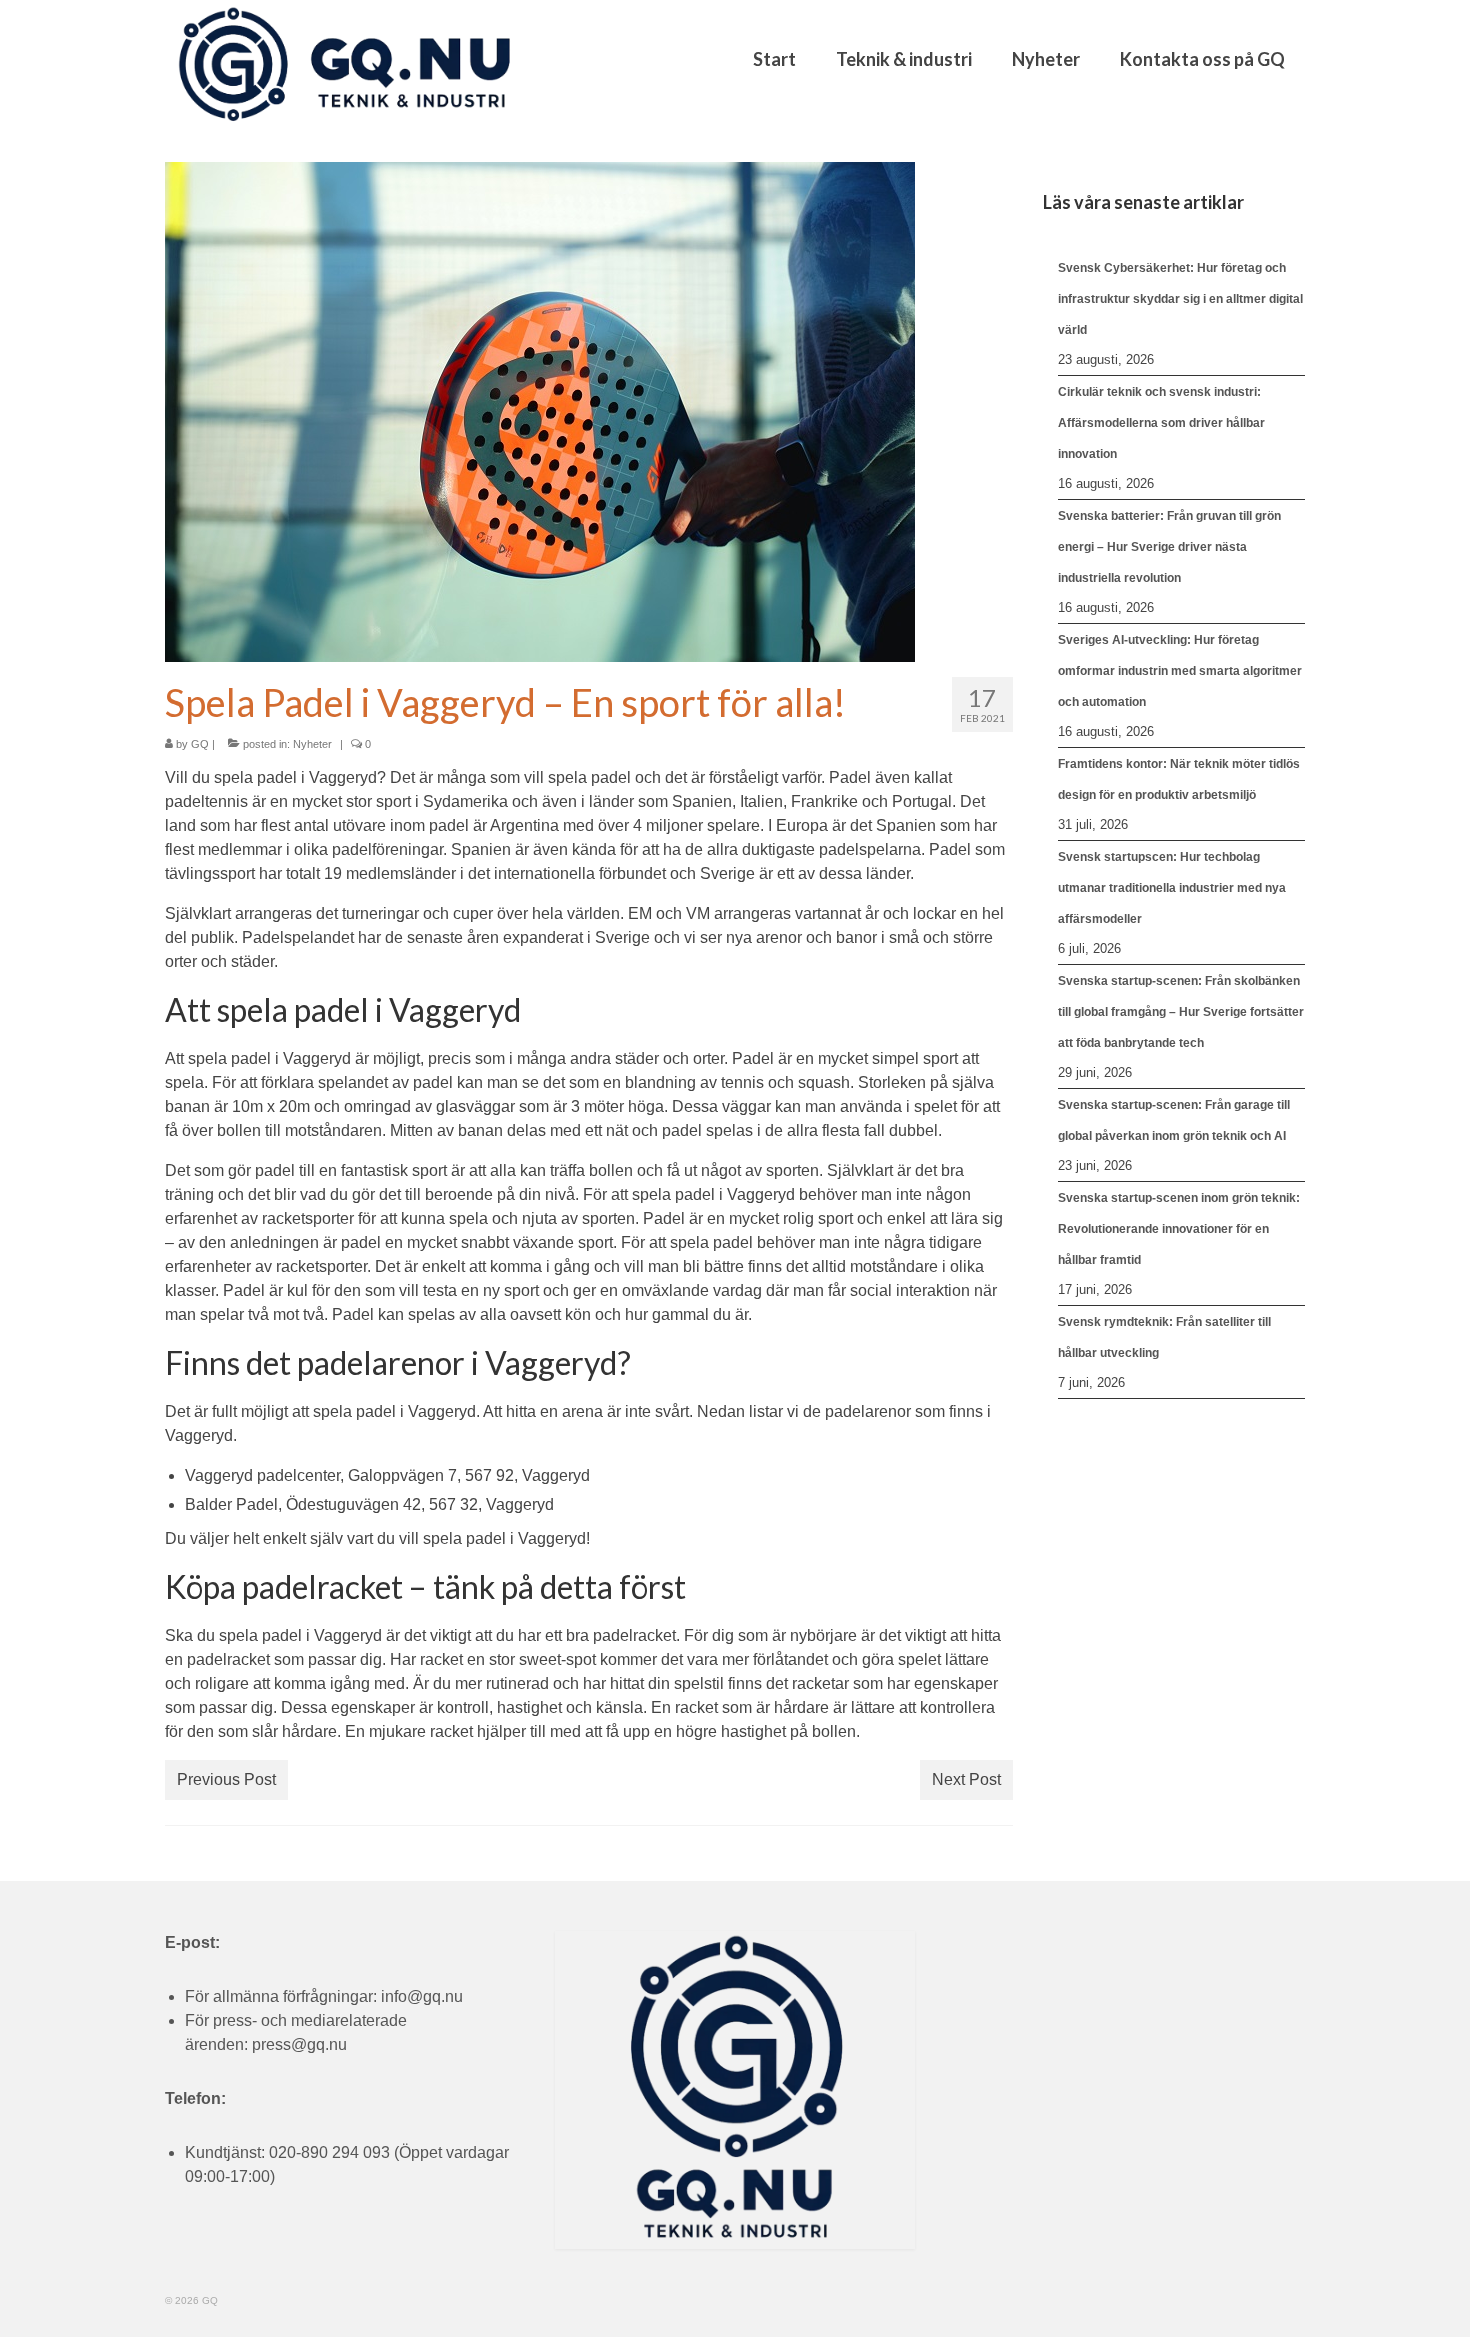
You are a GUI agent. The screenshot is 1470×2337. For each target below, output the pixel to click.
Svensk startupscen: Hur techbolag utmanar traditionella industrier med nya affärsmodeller (1172, 888)
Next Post (966, 1779)
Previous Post (226, 1779)
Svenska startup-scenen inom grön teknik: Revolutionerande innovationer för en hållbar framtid (1179, 1229)
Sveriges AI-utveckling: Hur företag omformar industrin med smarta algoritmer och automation (1180, 671)
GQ (200, 744)
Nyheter (312, 744)
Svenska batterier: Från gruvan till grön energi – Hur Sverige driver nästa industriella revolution (1169, 547)
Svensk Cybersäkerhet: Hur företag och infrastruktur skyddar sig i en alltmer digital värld (1180, 299)
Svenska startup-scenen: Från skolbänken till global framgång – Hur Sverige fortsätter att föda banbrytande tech (1181, 1012)
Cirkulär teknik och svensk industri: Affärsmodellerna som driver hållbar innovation (1161, 423)
